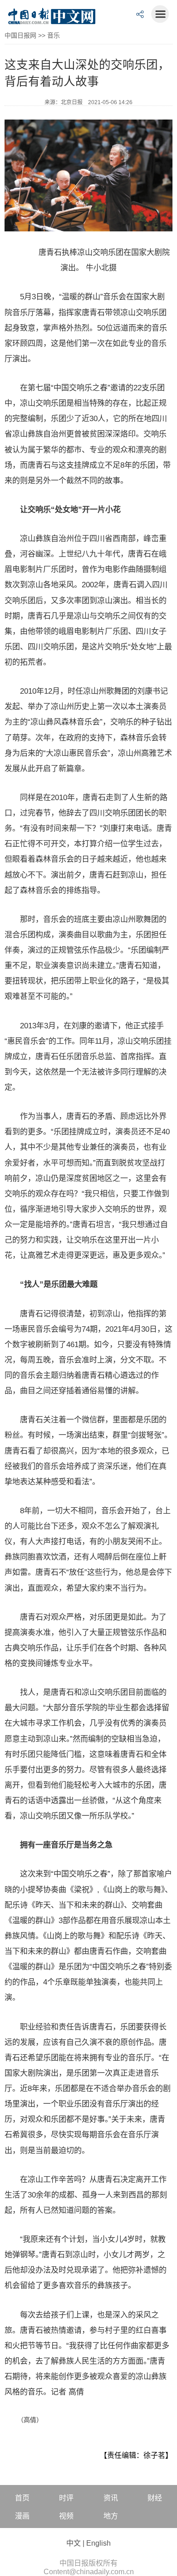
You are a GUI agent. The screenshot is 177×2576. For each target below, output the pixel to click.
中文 (74, 2543)
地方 (111, 2516)
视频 (66, 2516)
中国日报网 (20, 35)
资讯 (111, 2498)
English (98, 2543)
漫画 (22, 2516)
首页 (22, 2498)
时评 (66, 2498)
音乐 (54, 35)
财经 (155, 2498)
